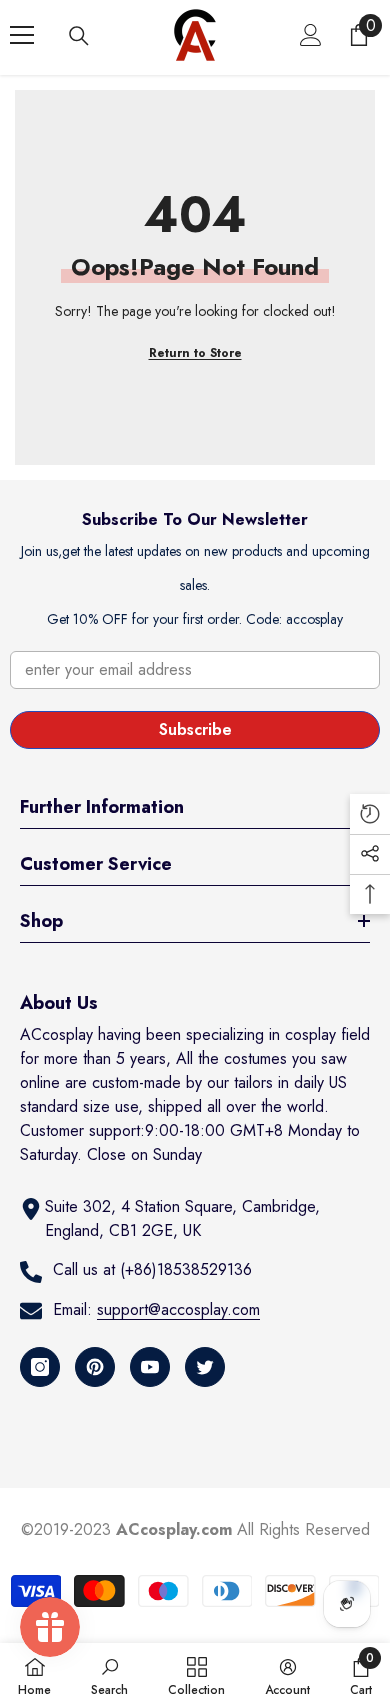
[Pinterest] (95, 1367)
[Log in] (311, 35)
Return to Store (195, 353)
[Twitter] (205, 1367)
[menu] (22, 35)
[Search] (79, 36)
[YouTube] (150, 1367)
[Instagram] (40, 1367)
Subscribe (195, 729)
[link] (109, 1675)
